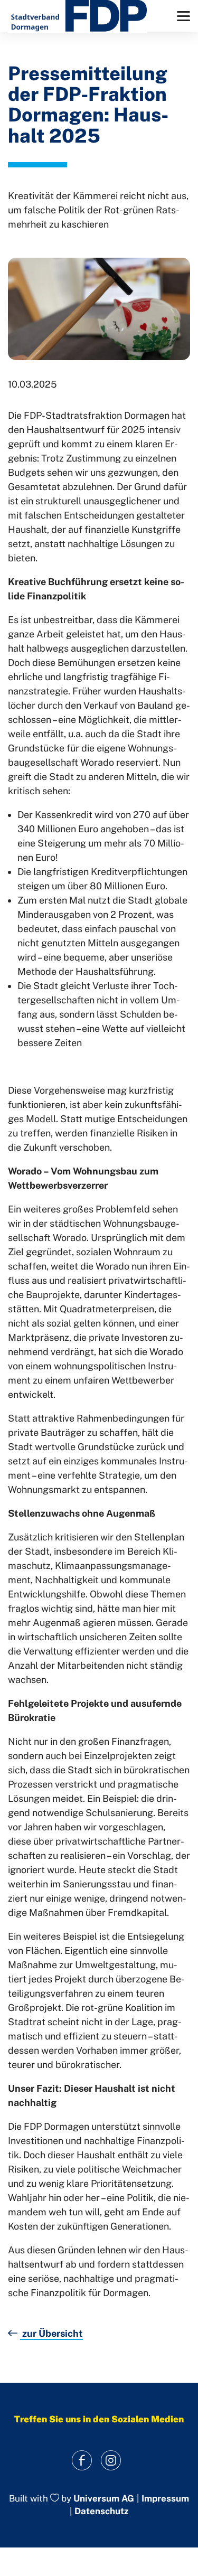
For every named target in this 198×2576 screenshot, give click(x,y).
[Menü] (183, 16)
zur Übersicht (51, 2333)
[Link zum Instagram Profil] (111, 2461)
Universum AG (104, 2498)
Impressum (165, 2499)
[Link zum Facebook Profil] (82, 2461)
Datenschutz (101, 2511)
